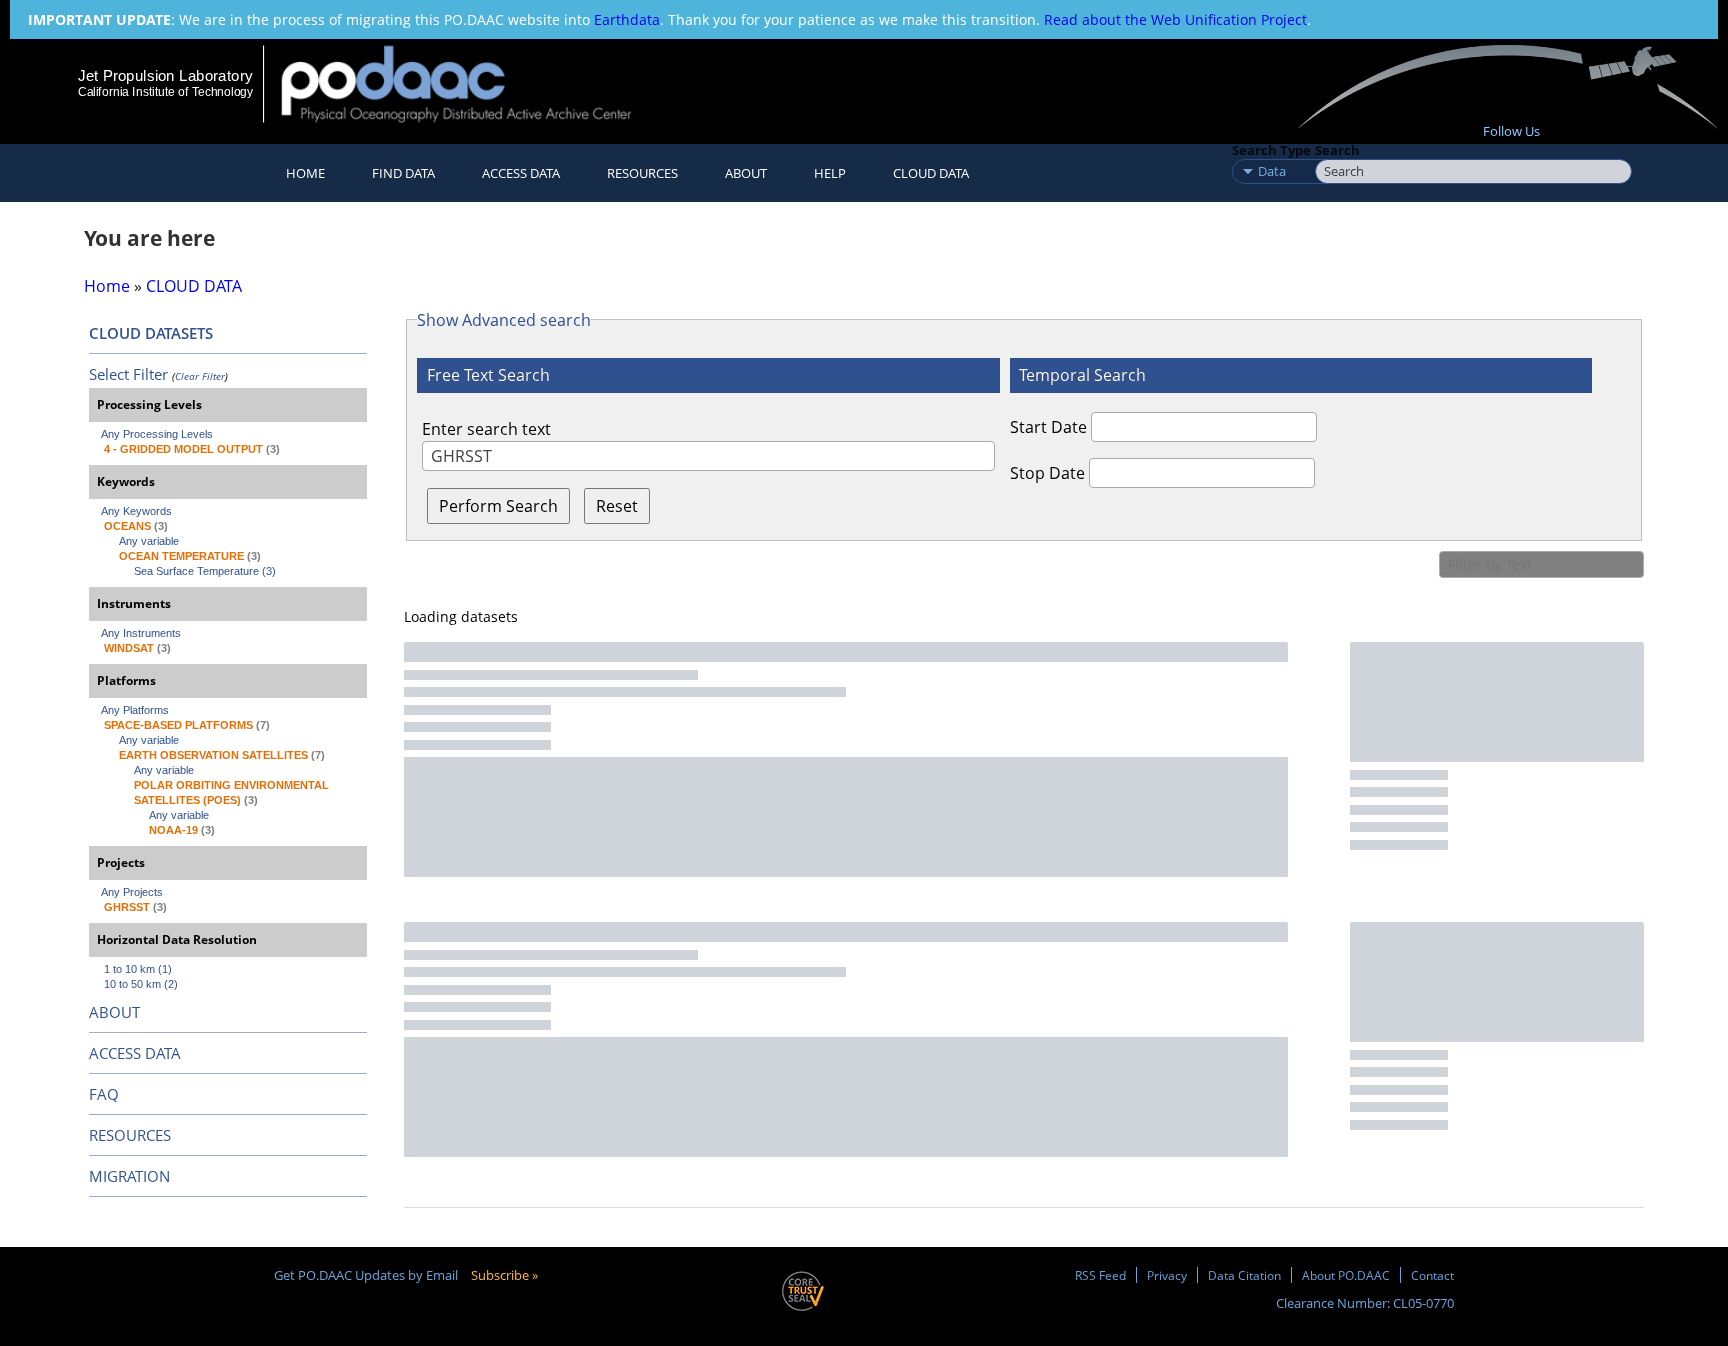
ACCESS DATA (135, 1053)
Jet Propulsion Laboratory (165, 75)
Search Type (1271, 150)
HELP (830, 173)
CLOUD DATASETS (151, 333)
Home (305, 173)
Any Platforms (135, 710)
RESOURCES (642, 173)
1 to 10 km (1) (138, 969)
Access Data (521, 173)
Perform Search (498, 506)
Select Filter (128, 374)
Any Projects (132, 892)
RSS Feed (1100, 1275)
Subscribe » (504, 1275)
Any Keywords (136, 511)
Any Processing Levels (157, 434)
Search (1337, 150)
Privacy (1167, 1275)
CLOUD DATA (931, 173)
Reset (617, 506)
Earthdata (627, 19)
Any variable (149, 541)
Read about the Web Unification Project (1175, 19)
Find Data (403, 173)
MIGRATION (129, 1176)
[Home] (473, 83)
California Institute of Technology (165, 92)
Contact (1432, 1275)
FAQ (104, 1094)
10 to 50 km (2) (141, 984)
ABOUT (114, 1012)
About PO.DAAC (1346, 1275)
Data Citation (1244, 1275)
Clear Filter (200, 376)
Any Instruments (141, 633)
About (746, 173)
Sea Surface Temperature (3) (205, 571)
